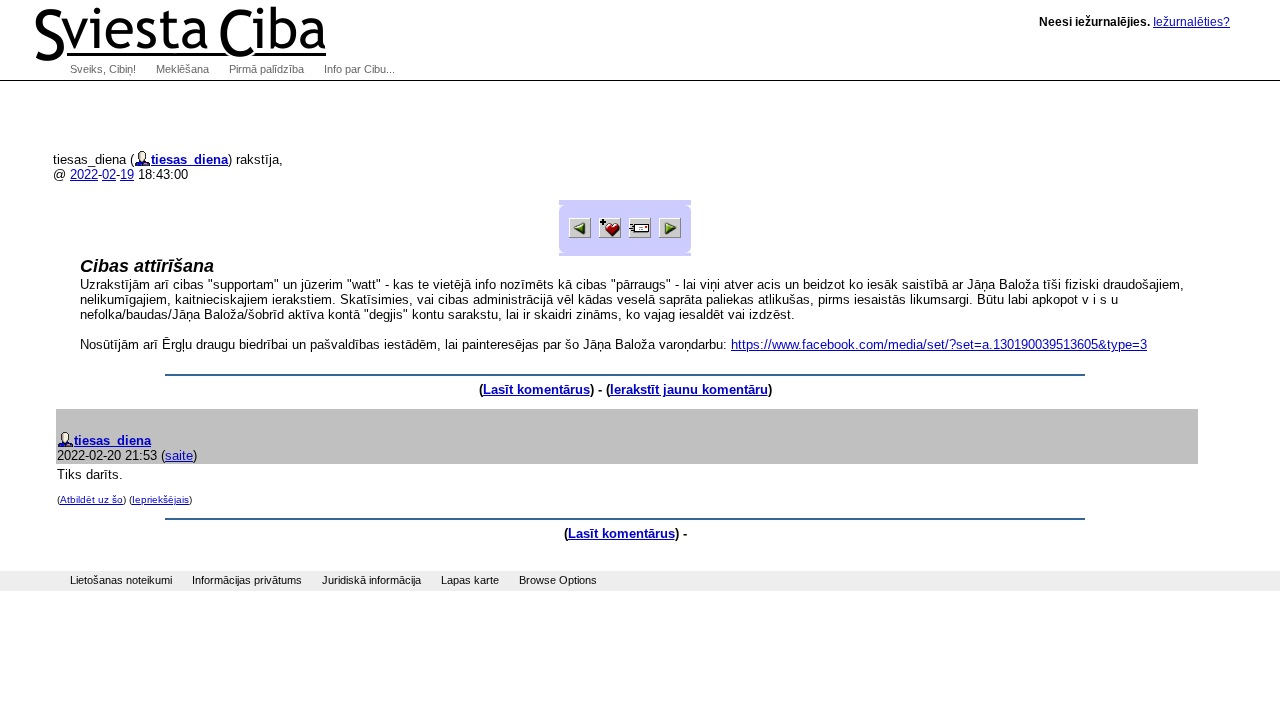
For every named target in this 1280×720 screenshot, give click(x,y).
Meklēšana (182, 69)
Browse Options (558, 580)
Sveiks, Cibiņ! (103, 69)
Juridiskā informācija (371, 580)
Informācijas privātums (247, 580)
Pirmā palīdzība (266, 69)
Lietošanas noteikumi (121, 580)
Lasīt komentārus (536, 389)
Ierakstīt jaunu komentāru (689, 389)
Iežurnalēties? (1191, 22)
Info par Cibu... (359, 69)
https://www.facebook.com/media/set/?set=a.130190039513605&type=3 (939, 344)
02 (109, 174)
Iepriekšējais (160, 499)
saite (179, 455)
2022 (84, 174)
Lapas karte (470, 580)
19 (127, 174)
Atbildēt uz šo (91, 499)
